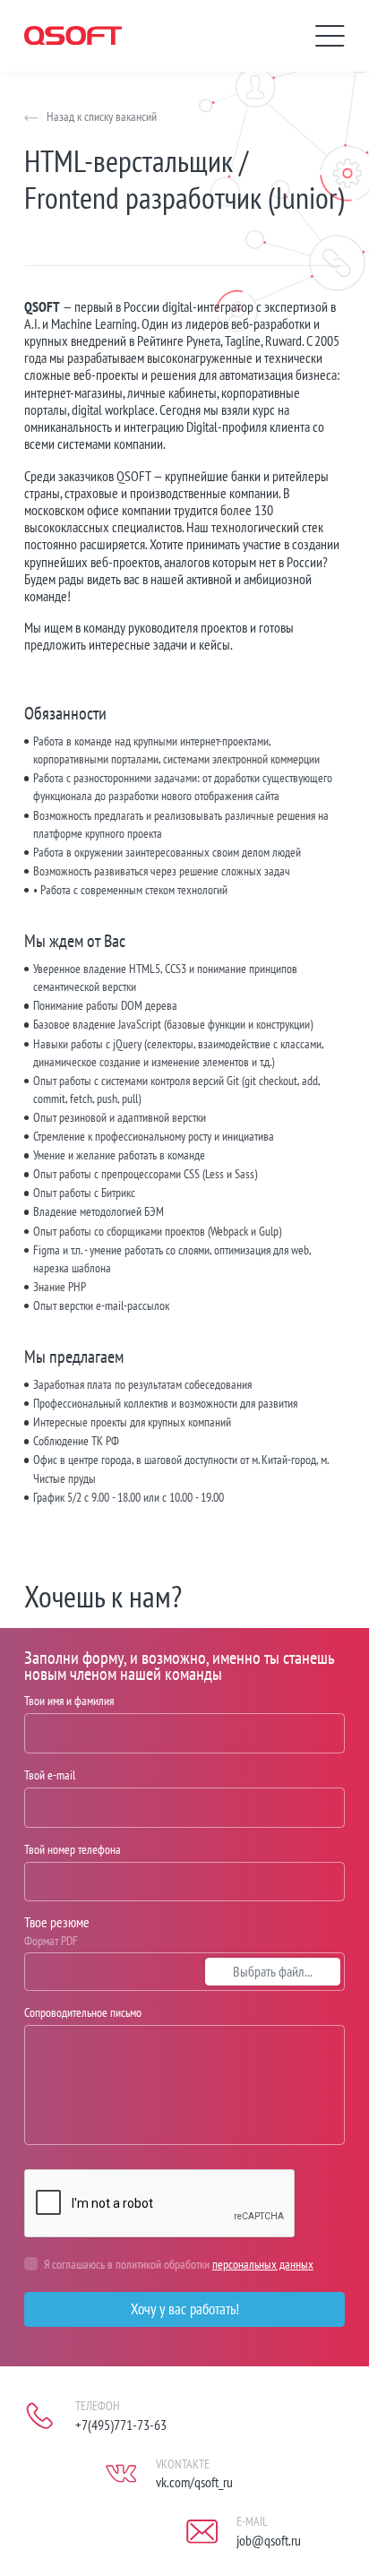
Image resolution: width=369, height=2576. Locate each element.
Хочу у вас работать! (185, 2309)
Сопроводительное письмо (83, 2012)
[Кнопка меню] (330, 36)
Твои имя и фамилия (69, 1700)
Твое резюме (57, 1922)
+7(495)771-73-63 (121, 2425)
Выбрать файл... (273, 1971)
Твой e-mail (50, 1775)
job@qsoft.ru (269, 2540)
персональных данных (263, 2264)
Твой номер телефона (73, 1849)
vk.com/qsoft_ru (194, 2482)
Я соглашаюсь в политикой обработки (179, 2264)
